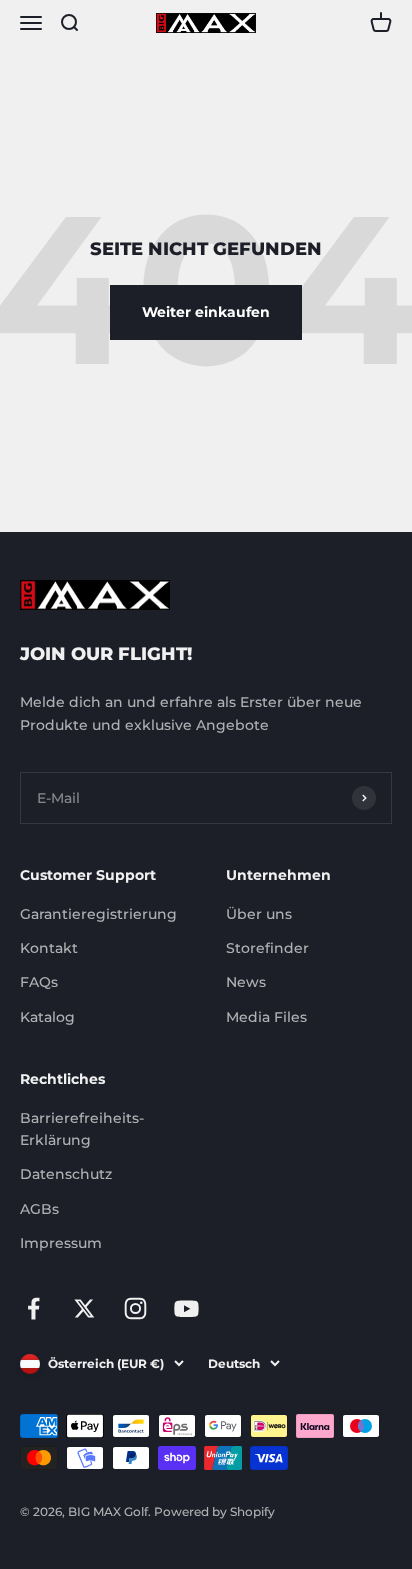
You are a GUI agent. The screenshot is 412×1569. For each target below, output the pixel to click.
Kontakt (49, 948)
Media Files (266, 1017)
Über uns (259, 914)
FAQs (39, 982)
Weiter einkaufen (206, 312)
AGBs (39, 1209)
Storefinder (267, 948)
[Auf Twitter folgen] (84, 1308)
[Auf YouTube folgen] (186, 1308)
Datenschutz (66, 1174)
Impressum (61, 1243)
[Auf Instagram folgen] (135, 1308)
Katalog (47, 1017)
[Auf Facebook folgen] (33, 1308)
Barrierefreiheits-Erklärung (82, 1129)
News (246, 982)
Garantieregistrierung (98, 914)
